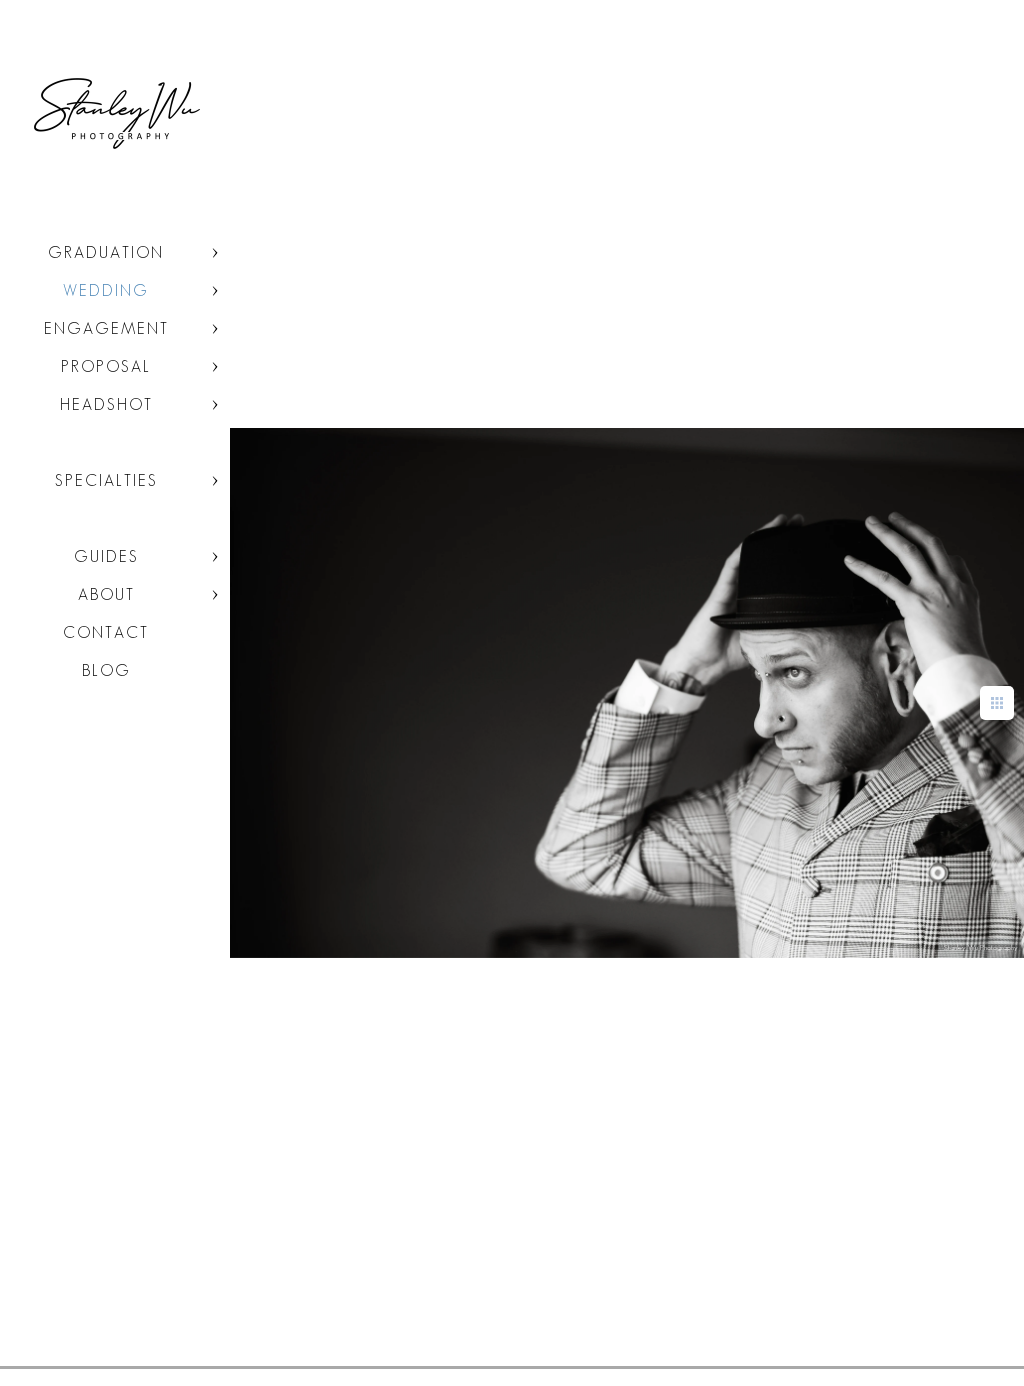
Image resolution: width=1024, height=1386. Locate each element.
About (106, 594)
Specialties (106, 480)
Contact (106, 632)
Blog (106, 670)
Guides (106, 556)
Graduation (106, 252)
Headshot (106, 404)
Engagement (106, 328)
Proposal (106, 366)
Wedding (106, 290)
